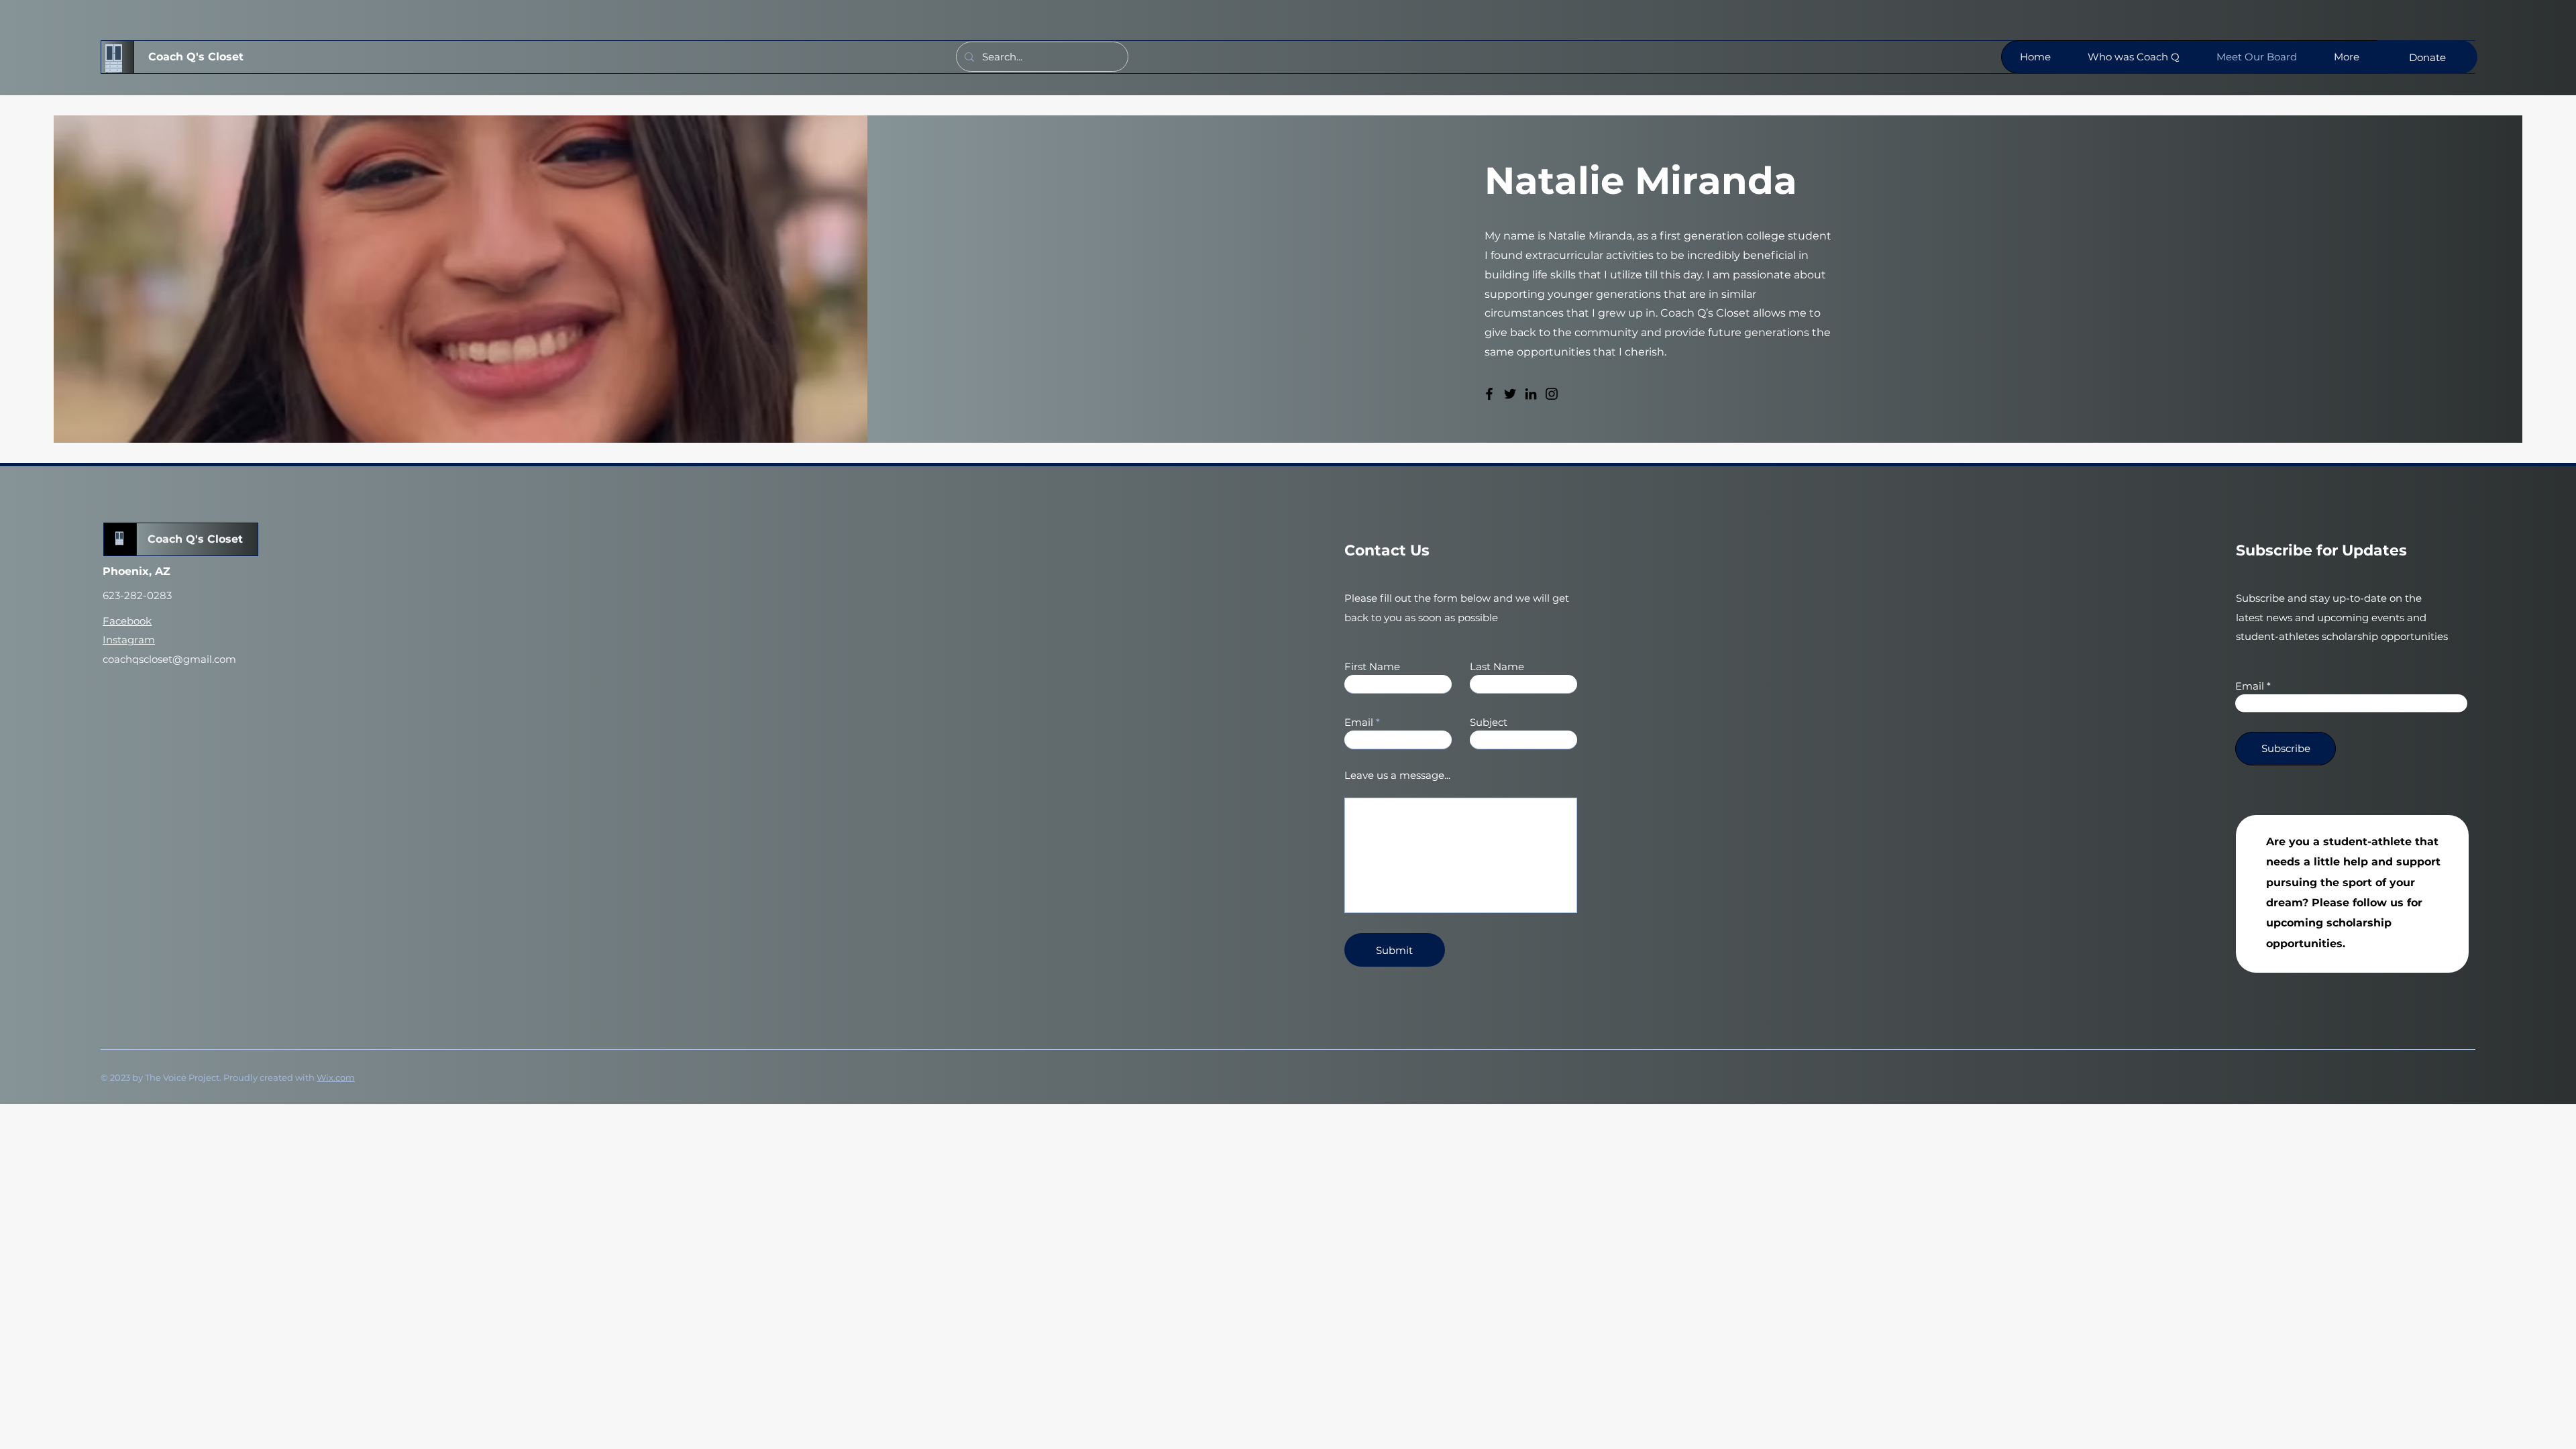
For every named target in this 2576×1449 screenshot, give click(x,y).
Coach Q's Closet (196, 57)
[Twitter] (1510, 394)
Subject (1489, 722)
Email (1359, 722)
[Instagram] (1552, 394)
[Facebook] (1489, 394)
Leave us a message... (1397, 775)
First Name (1372, 666)
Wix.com (336, 1077)
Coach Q (171, 539)
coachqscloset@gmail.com (169, 659)
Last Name (1497, 666)
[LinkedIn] (1531, 394)
